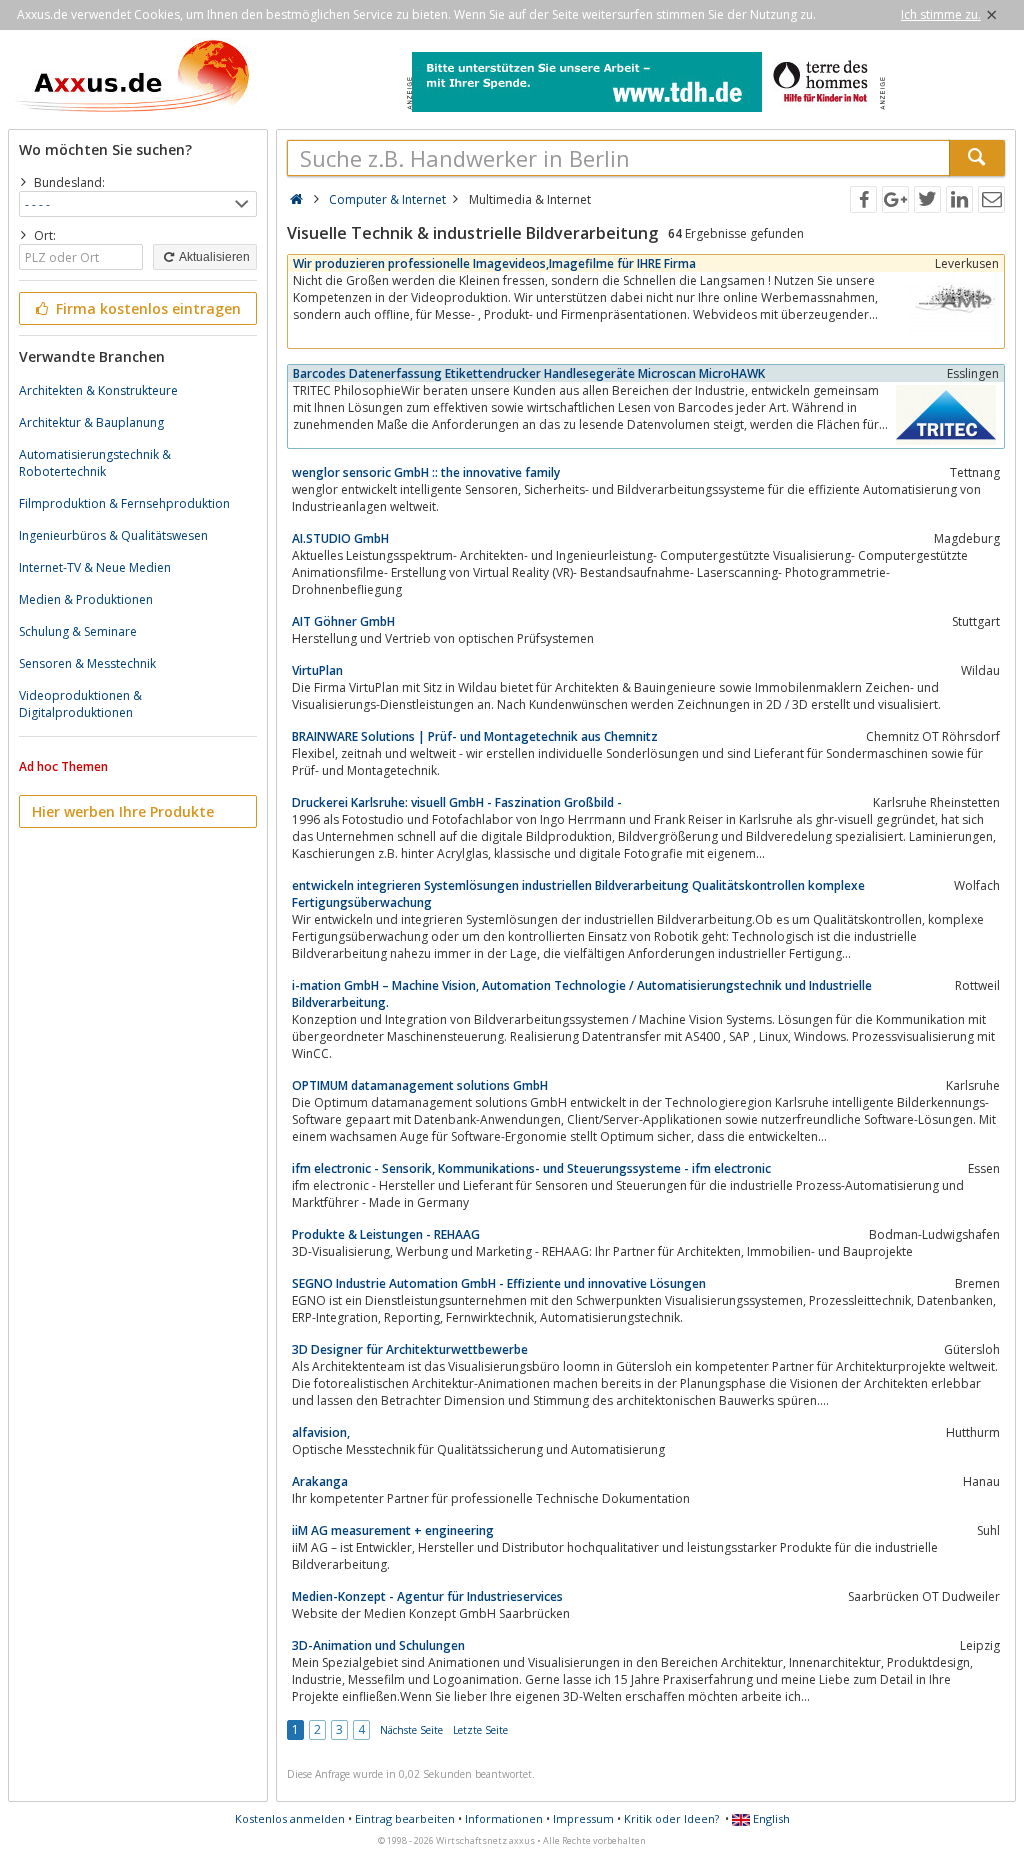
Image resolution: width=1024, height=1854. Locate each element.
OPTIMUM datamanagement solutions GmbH (420, 1085)
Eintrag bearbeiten (405, 1818)
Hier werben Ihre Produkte (123, 811)
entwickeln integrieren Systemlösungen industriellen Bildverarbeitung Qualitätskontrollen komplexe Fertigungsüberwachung (578, 894)
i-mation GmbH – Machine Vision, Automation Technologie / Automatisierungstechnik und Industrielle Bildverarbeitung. (582, 994)
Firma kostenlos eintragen (146, 308)
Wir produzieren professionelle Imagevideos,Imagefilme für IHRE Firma (494, 263)
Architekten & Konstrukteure (98, 390)
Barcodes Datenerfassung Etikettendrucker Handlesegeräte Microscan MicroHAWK (529, 373)
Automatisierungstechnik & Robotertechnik (95, 463)
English (770, 1818)
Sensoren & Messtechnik (87, 663)
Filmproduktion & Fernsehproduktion (124, 503)
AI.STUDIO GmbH (340, 538)
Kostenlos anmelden (290, 1818)
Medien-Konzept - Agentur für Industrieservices (427, 1596)
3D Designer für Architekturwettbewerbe (410, 1349)
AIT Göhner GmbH (343, 621)
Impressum (583, 1818)
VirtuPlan (317, 670)
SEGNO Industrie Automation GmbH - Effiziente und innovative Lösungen (499, 1283)
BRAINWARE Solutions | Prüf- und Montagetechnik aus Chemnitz (475, 736)
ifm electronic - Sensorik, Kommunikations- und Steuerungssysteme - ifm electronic (531, 1168)
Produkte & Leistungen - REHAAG (386, 1234)
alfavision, (321, 1432)
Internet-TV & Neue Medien (95, 567)
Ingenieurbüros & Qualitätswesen (113, 535)
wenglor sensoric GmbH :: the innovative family (426, 472)
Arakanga (320, 1481)
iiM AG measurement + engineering (393, 1530)
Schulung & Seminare (78, 631)
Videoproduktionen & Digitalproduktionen (80, 704)
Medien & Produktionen (86, 599)
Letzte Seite (480, 1730)
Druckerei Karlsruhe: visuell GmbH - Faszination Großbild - (457, 802)
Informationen (504, 1818)
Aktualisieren (213, 257)
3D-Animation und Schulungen (378, 1645)
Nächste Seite (411, 1730)
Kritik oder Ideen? (671, 1818)
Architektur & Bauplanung (91, 422)
